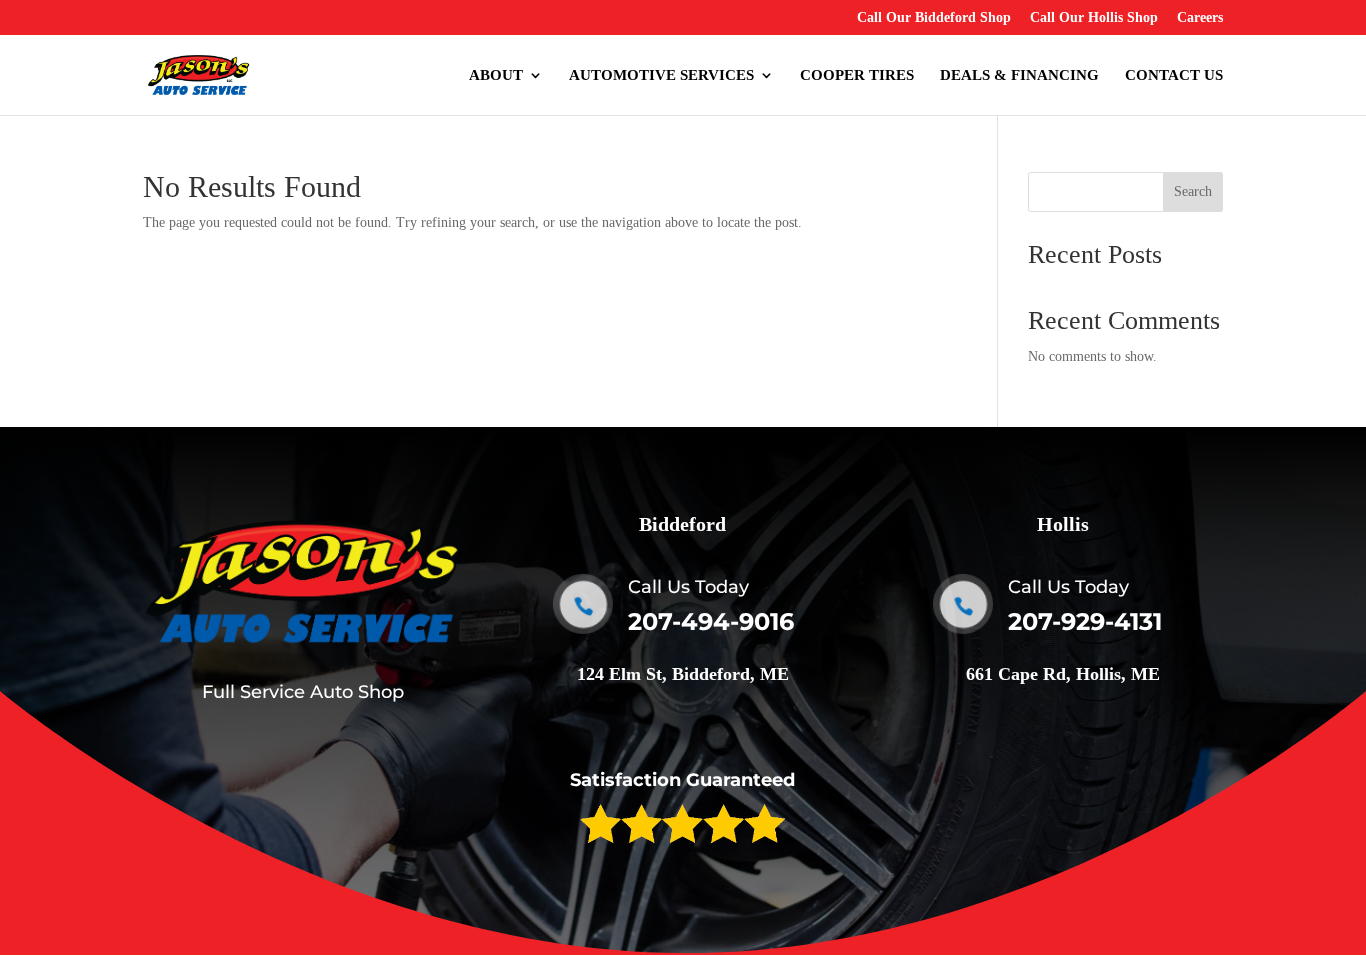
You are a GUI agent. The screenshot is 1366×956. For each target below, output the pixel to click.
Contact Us (1174, 75)
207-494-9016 (711, 621)
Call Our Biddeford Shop (934, 18)
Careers (1200, 18)
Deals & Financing (1019, 75)
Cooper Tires (857, 75)
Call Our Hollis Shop (1094, 18)
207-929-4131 (1085, 621)
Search (1193, 191)
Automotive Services (661, 75)
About (496, 75)
